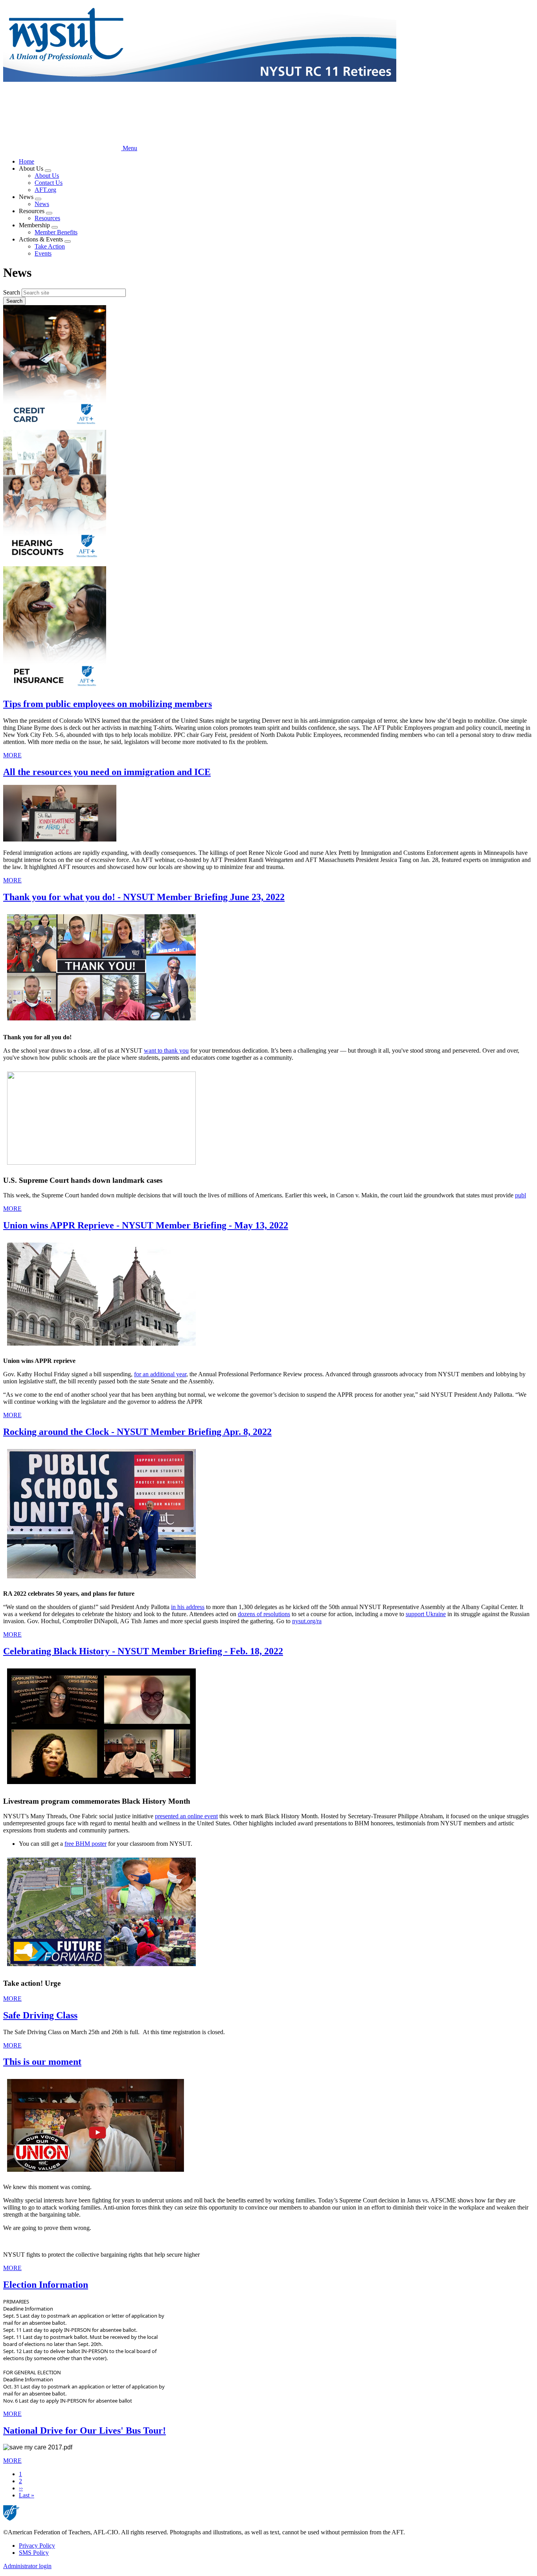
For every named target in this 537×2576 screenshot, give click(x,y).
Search (12, 292)
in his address (188, 1607)
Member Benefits (56, 232)
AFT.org (45, 190)
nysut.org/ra (307, 1621)
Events (43, 253)
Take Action (50, 246)
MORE (12, 755)
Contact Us (49, 183)
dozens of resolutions (264, 1614)
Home (27, 161)
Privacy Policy (37, 2546)
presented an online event (186, 1816)
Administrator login (27, 2566)
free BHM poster (86, 1844)
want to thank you (166, 1050)
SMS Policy (34, 2553)
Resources (47, 218)
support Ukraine (426, 1614)
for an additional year (160, 1374)
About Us (47, 176)
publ (520, 1195)
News (42, 204)
